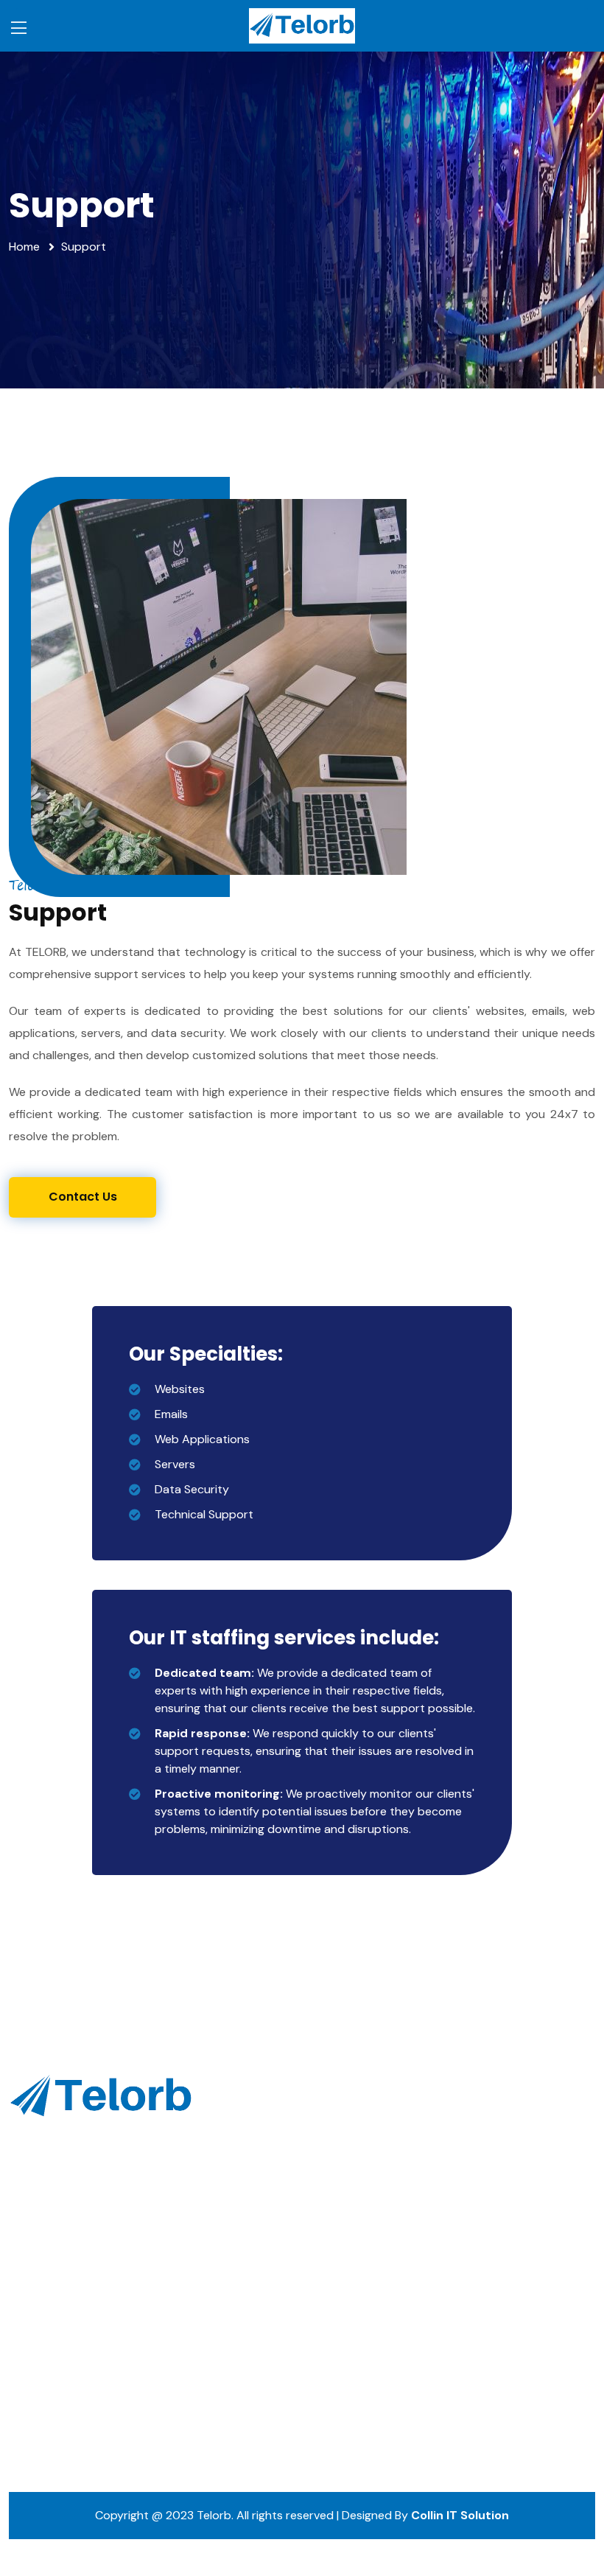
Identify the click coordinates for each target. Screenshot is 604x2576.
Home (24, 247)
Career (329, 2212)
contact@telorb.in (72, 2341)
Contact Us (342, 2245)
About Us (336, 2147)
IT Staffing (489, 2115)
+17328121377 (59, 2374)
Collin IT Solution (460, 2515)
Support (484, 2180)
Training (483, 2147)
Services (333, 2180)
